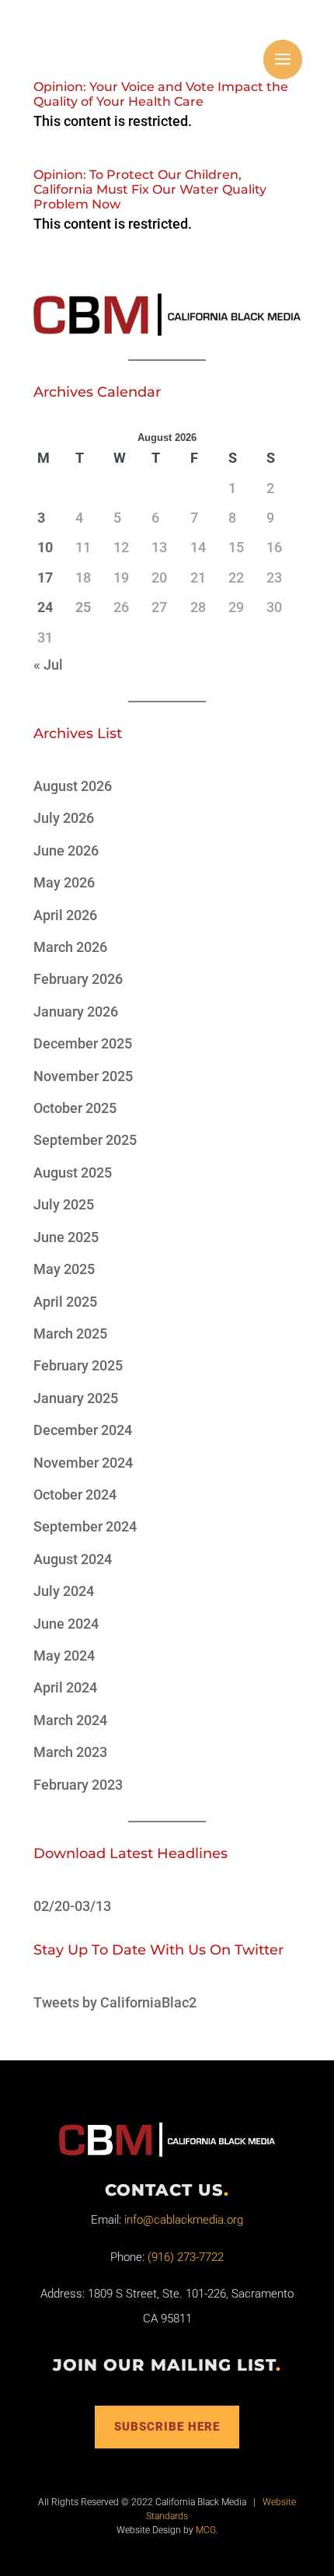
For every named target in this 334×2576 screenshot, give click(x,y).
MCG (206, 2530)
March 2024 (70, 1720)
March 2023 (70, 1752)
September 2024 (85, 1526)
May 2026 (64, 882)
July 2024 (64, 1591)
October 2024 (75, 1494)
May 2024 (64, 1655)
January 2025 (76, 1398)
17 (45, 577)
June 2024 (66, 1624)
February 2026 (78, 979)
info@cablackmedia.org (184, 2220)
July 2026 (64, 818)
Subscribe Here (167, 2427)
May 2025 (64, 1269)
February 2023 (78, 1785)
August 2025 (73, 1172)
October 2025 (75, 1108)
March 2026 (70, 947)
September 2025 (85, 1140)
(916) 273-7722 (186, 2257)
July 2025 (64, 1204)
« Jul (48, 665)
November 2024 (83, 1463)
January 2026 (76, 1011)
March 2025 (70, 1333)
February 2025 (78, 1365)
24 (45, 607)
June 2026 (66, 850)
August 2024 (73, 1559)
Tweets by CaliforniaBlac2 (115, 2002)
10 (45, 547)
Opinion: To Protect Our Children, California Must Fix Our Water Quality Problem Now (150, 189)
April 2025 (65, 1302)
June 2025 (66, 1237)
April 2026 (65, 915)
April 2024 (65, 1687)
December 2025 (83, 1043)
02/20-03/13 (72, 1906)
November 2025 (83, 1076)
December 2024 (83, 1430)
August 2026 (73, 786)
